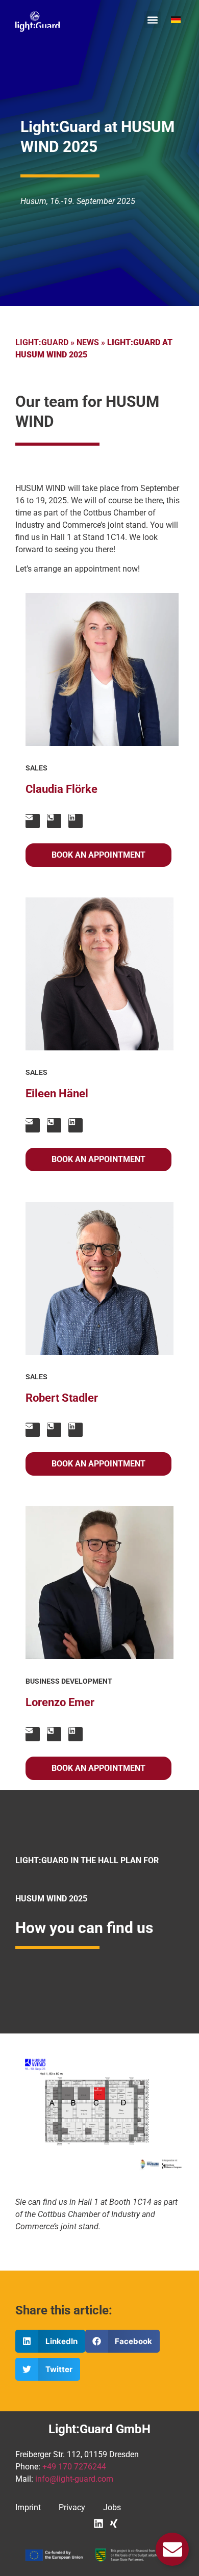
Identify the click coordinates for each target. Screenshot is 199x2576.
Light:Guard (42, 342)
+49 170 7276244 (74, 2467)
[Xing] (114, 2523)
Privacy (72, 2507)
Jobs (112, 2507)
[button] (152, 20)
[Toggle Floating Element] (172, 2549)
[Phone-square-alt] (54, 821)
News (88, 342)
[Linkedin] (76, 821)
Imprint (28, 2507)
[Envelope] (33, 821)
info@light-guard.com (74, 2479)
